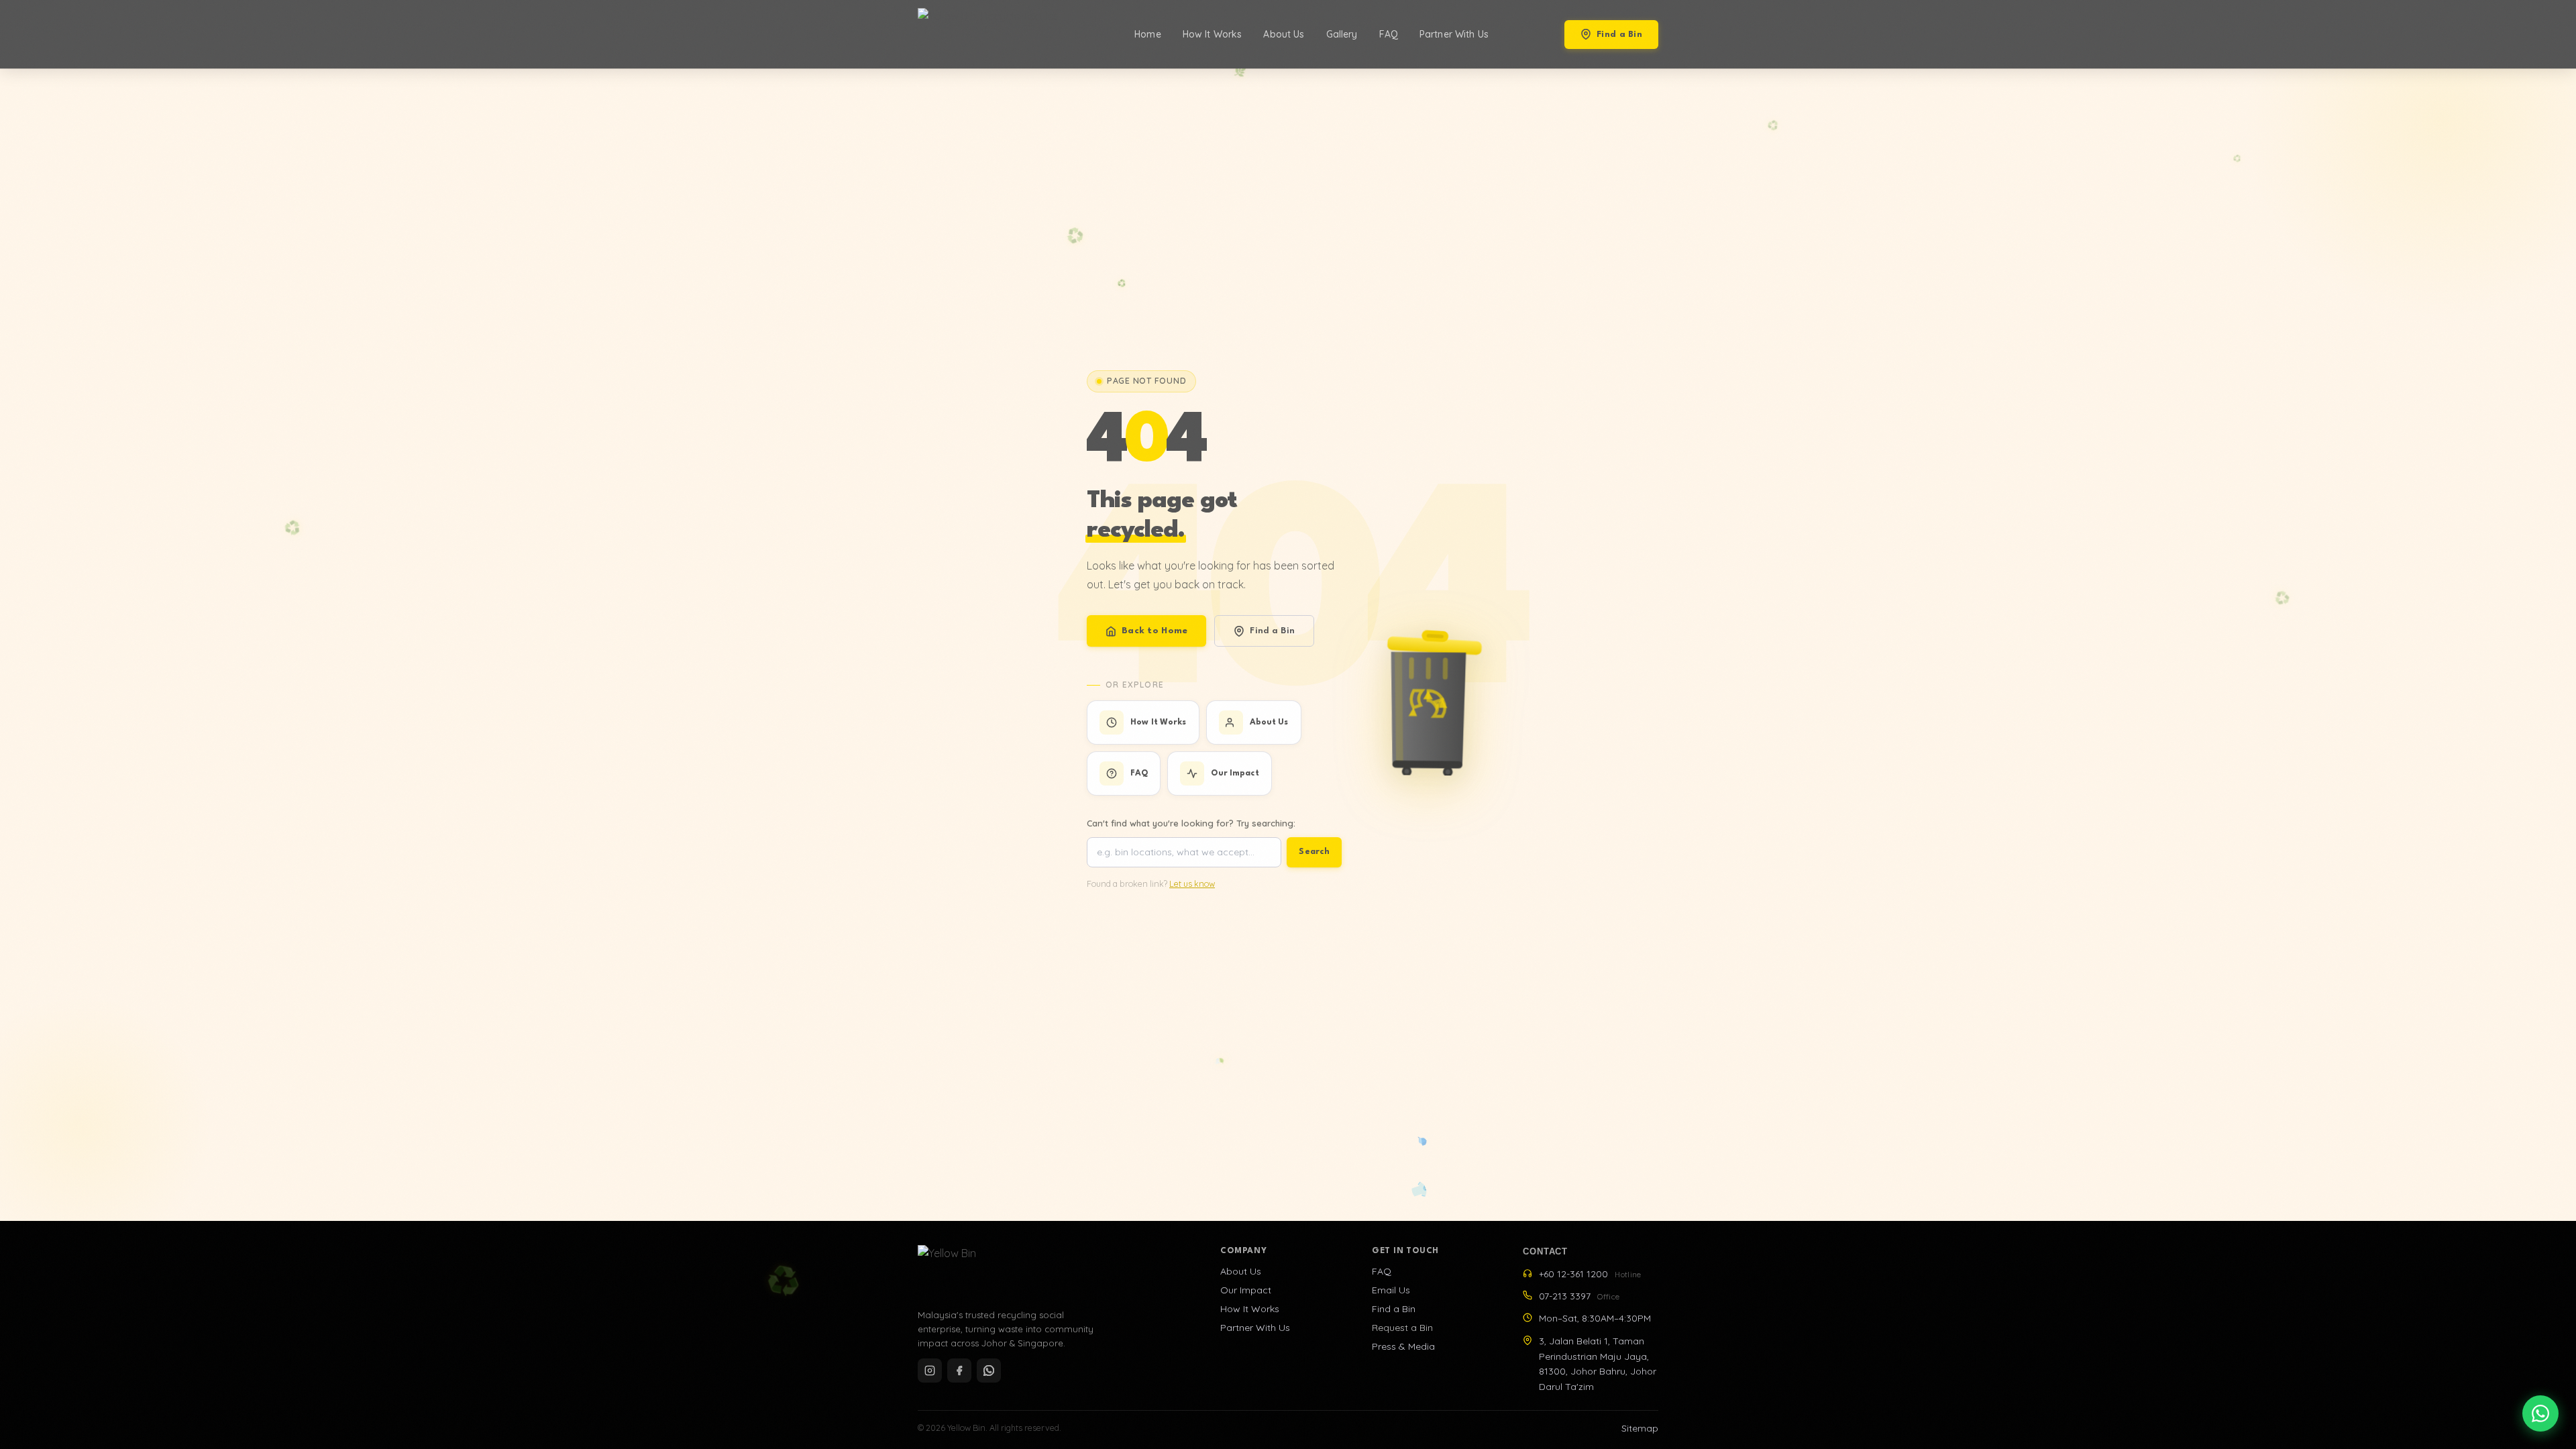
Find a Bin (1619, 35)
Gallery (1342, 34)
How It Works (1213, 34)
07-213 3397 (1579, 1296)
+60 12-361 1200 (1590, 1274)
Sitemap (1640, 1428)
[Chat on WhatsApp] (2540, 1413)
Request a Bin (1402, 1328)
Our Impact (1246, 1290)
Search (1314, 852)
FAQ (1389, 34)
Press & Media (1403, 1346)
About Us (1284, 34)
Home (1148, 34)
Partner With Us (1454, 34)
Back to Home (1155, 631)
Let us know (1192, 884)
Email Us (1391, 1290)
